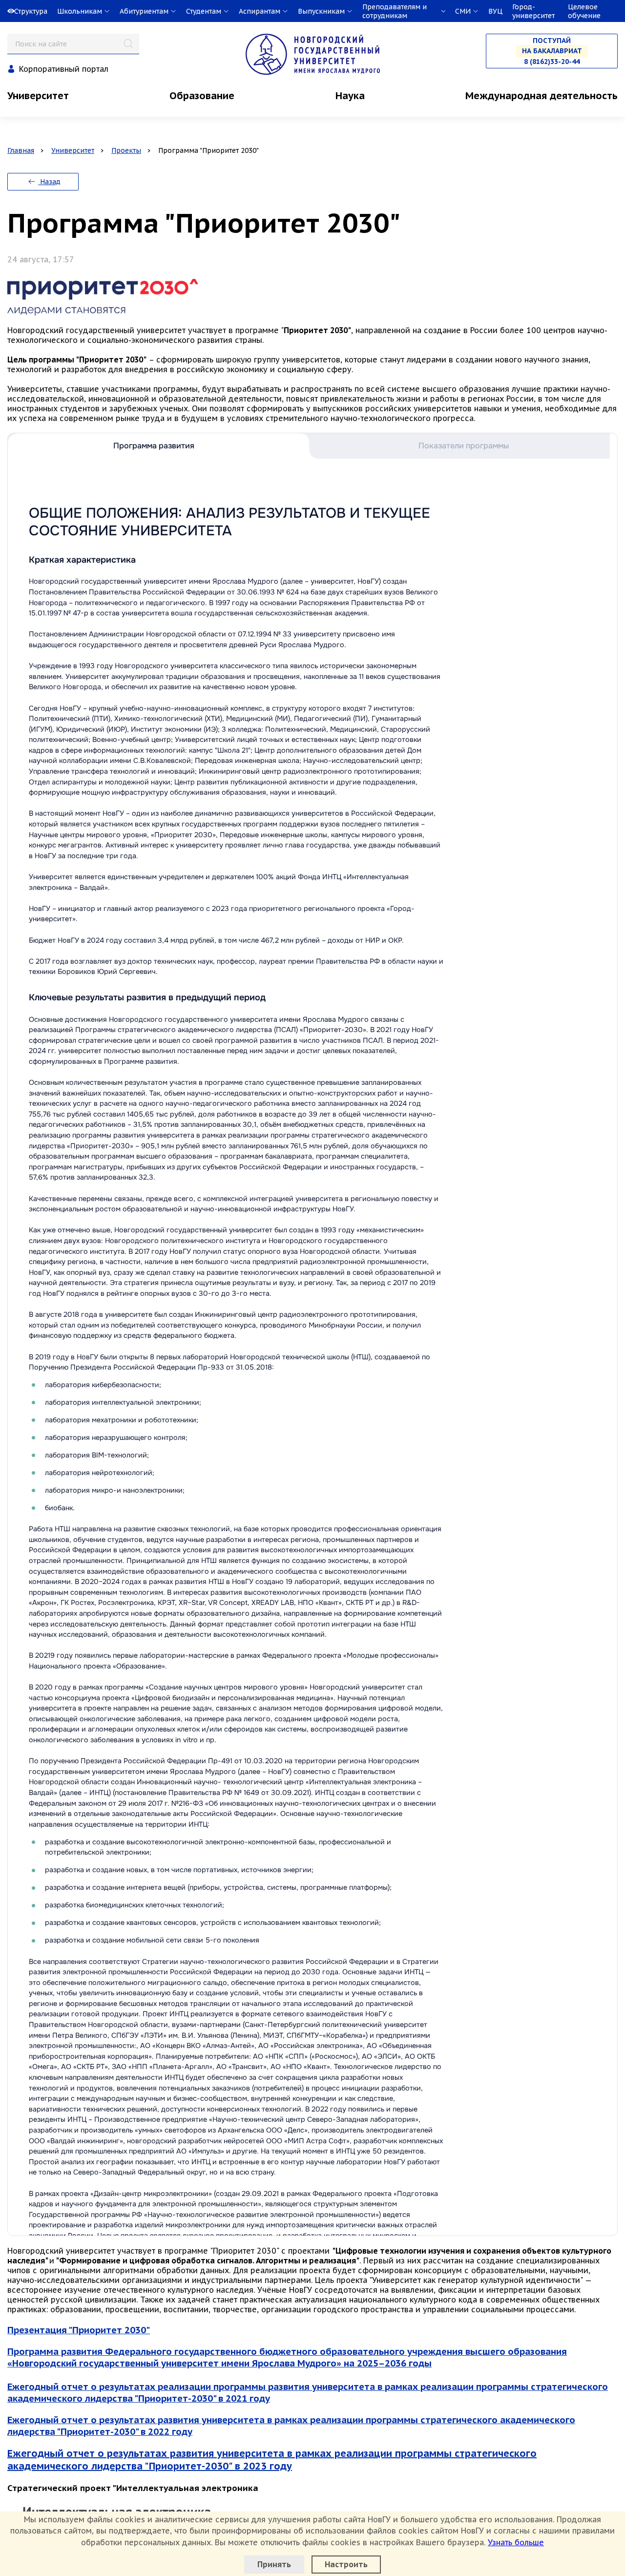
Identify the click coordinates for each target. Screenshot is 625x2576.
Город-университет (533, 11)
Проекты (126, 150)
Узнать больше (516, 2542)
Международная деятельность (542, 96)
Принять (274, 2564)
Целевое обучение (584, 11)
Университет (38, 96)
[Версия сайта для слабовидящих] (1, 11)
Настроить (346, 2564)
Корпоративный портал (64, 69)
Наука (350, 96)
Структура (31, 11)
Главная (21, 150)
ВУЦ (495, 11)
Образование (202, 96)
